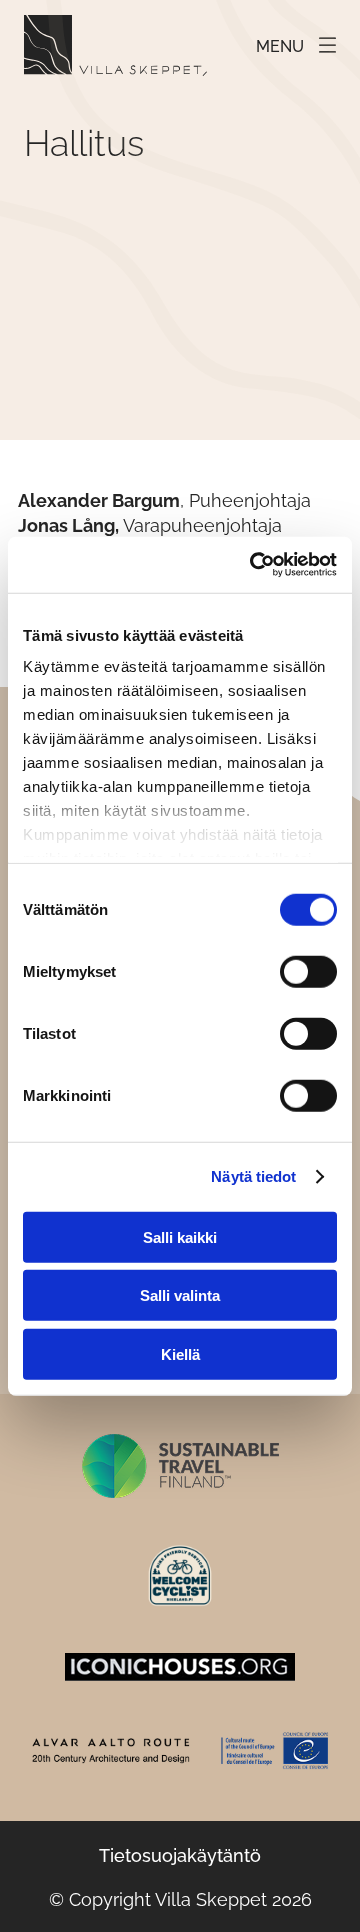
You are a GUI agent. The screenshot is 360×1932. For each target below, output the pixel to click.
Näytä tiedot (253, 1176)
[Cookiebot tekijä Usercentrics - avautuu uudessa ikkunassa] (254, 565)
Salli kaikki (180, 1236)
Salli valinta (180, 1295)
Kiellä (180, 1353)
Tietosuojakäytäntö (180, 1855)
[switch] (308, 971)
